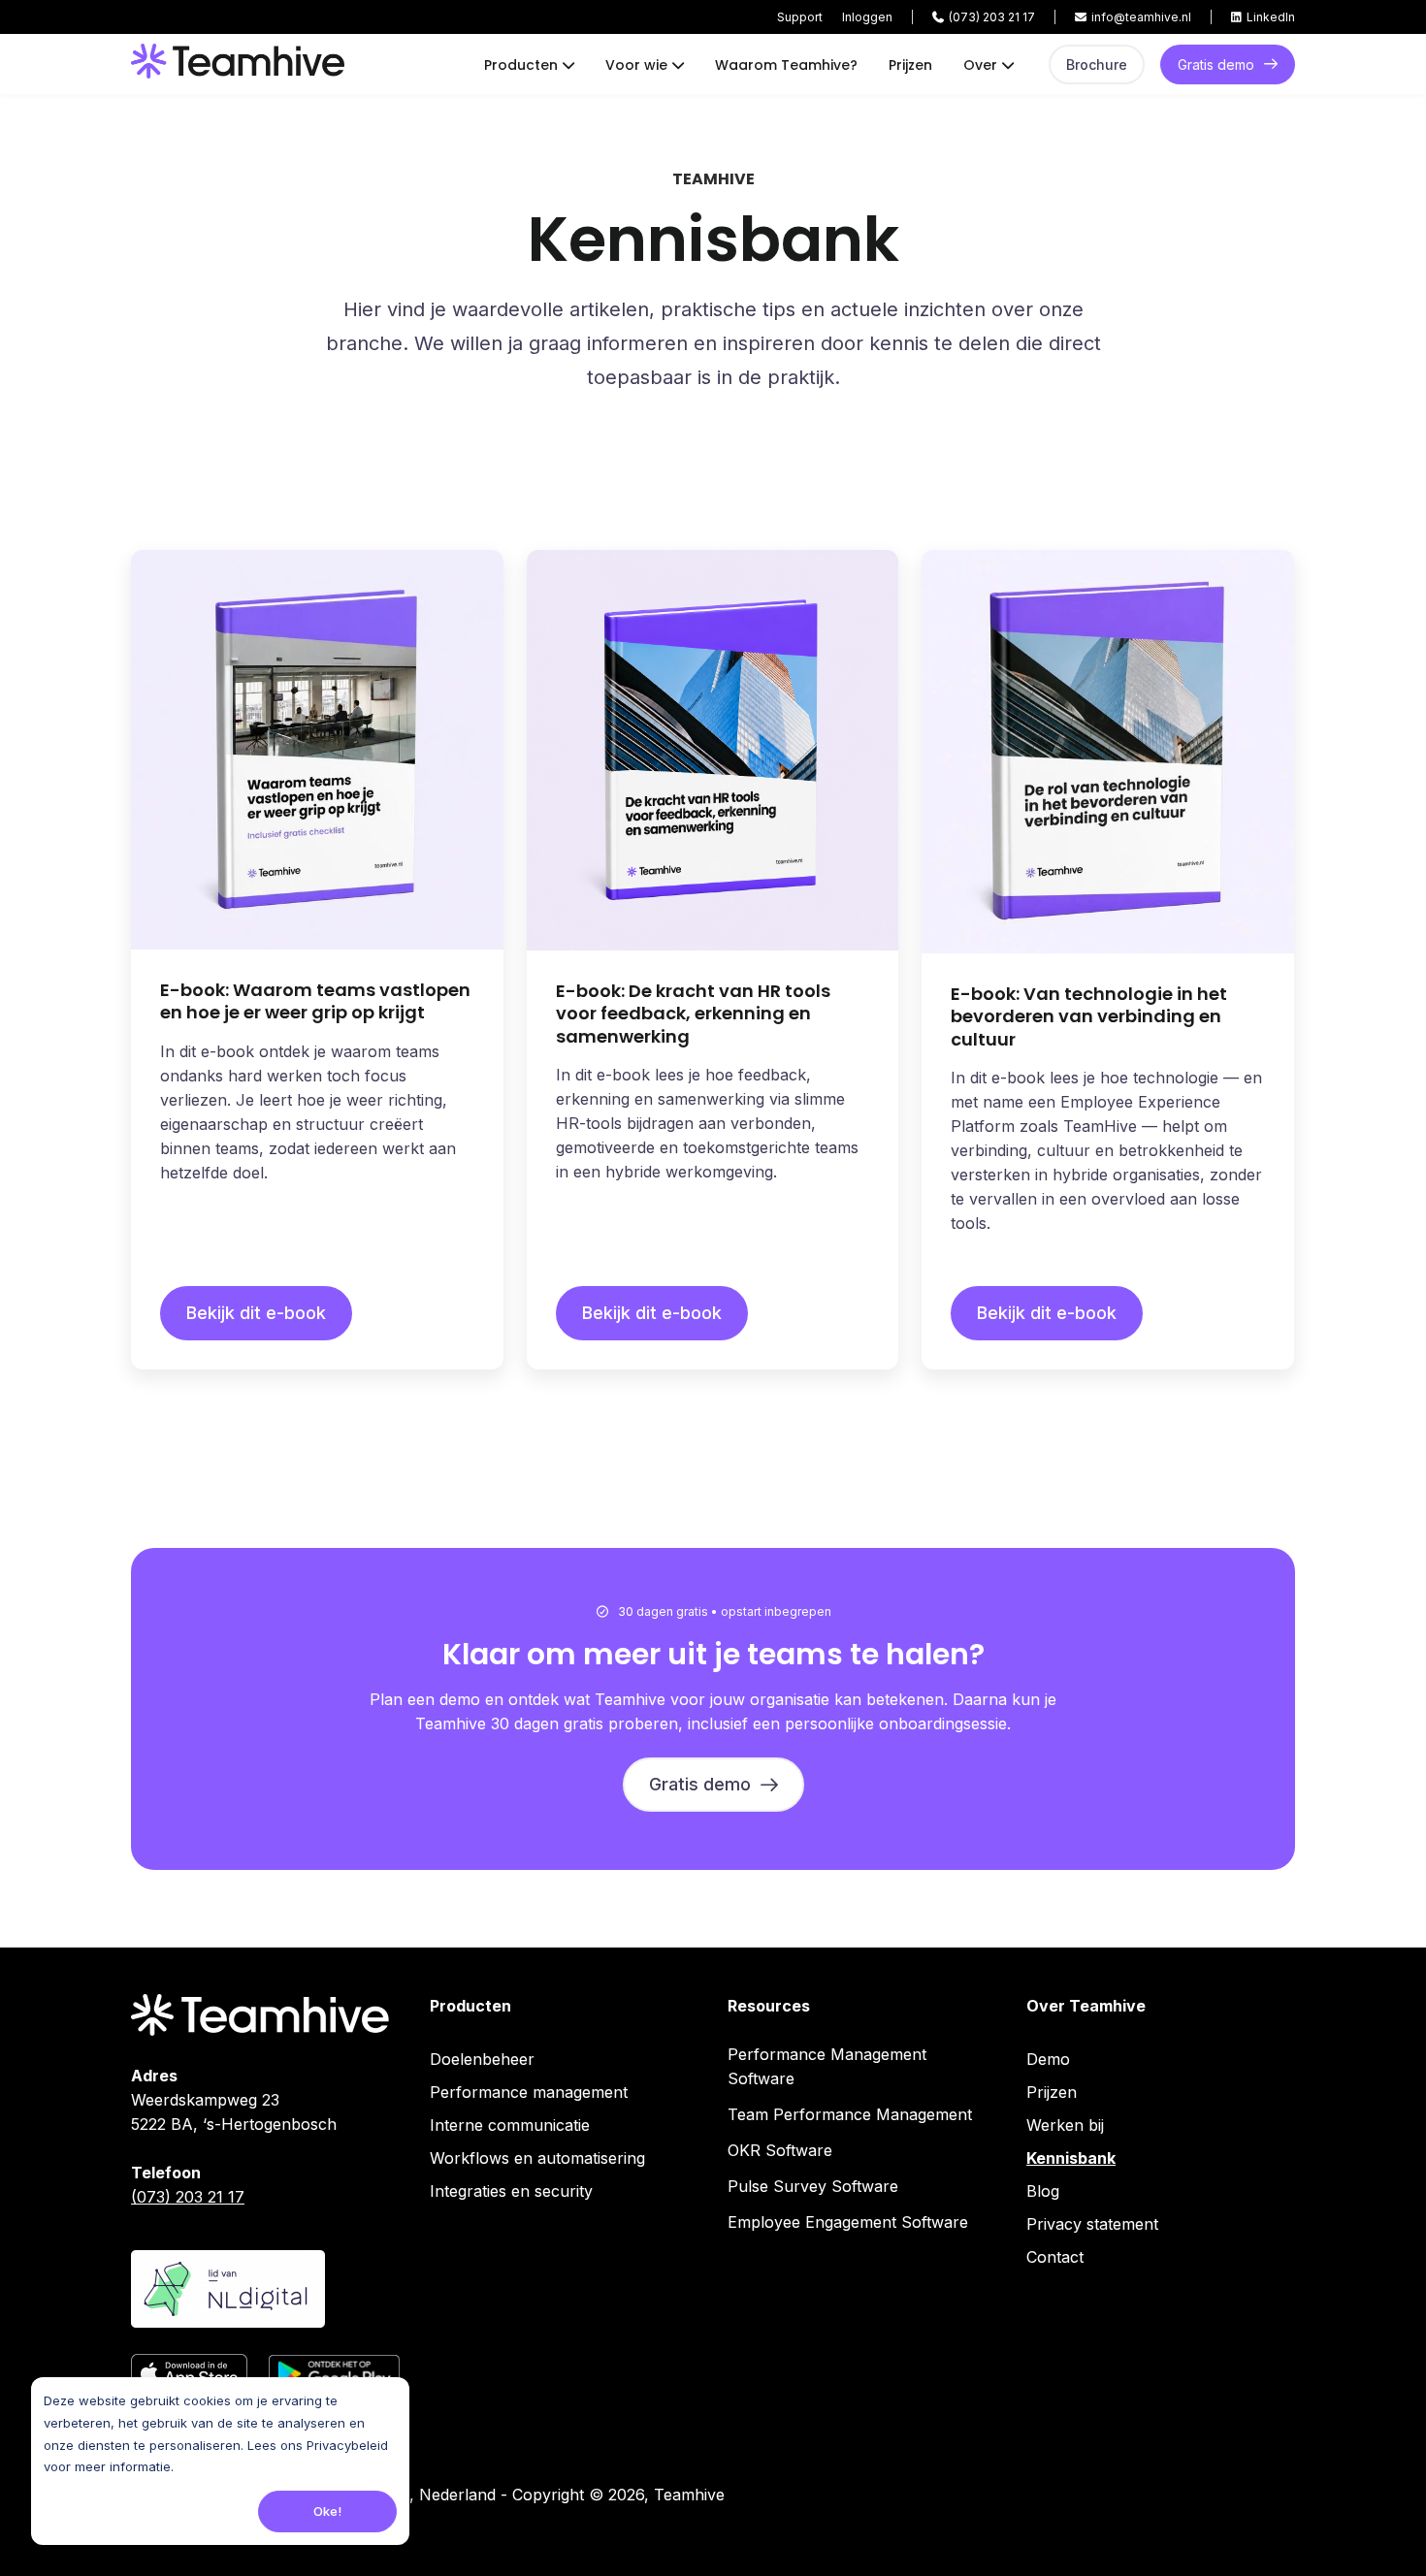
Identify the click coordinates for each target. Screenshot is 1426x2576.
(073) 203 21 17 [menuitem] (992, 17)
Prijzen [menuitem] (1052, 2092)
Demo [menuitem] (1048, 2059)
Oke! (327, 2511)
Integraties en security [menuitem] (511, 2191)
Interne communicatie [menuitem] (510, 2125)
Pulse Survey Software (813, 2186)
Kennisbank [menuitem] (1071, 2158)
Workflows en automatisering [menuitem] (537, 2158)
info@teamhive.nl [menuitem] (1141, 17)
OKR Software (780, 2150)
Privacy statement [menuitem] (1092, 2224)
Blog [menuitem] (1043, 2191)
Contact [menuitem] (1055, 2257)
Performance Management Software (827, 2066)
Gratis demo (1216, 64)
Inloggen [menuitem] (867, 17)
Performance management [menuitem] (529, 2092)
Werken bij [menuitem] (1065, 2125)
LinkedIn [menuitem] (1271, 17)
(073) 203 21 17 (188, 2197)
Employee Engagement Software (848, 2222)
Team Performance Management (850, 2114)
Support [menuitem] (800, 17)
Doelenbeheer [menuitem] (482, 2059)
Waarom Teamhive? (786, 65)
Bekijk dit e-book (256, 1313)
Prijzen (910, 65)
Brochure (1097, 64)
